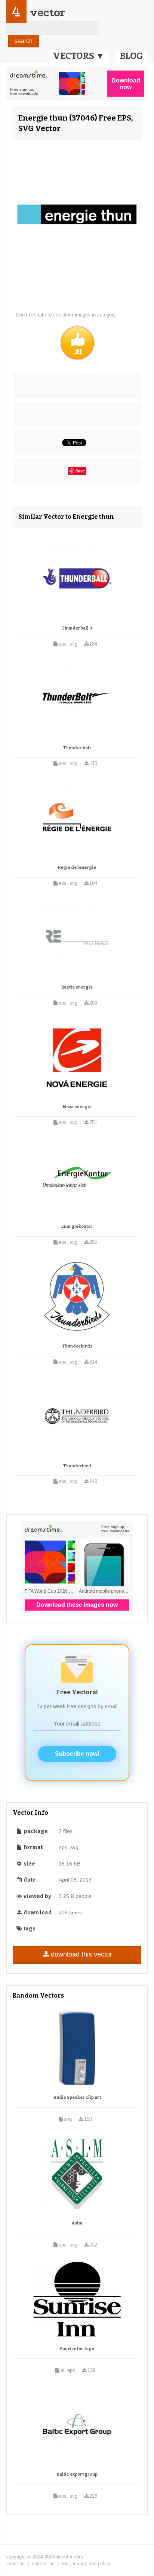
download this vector (81, 1954)
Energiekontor (77, 1226)
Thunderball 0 (77, 628)
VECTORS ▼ (79, 56)
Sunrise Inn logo (77, 2349)
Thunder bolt (77, 748)
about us (15, 2563)
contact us (43, 2563)
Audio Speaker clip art (77, 2097)
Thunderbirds (77, 1346)
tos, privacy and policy (86, 2563)
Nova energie (77, 1107)
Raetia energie (77, 987)
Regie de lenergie (77, 867)
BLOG (131, 56)
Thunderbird (77, 1466)
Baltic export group (77, 2474)
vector (47, 13)
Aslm (77, 2223)
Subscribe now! (77, 1754)
